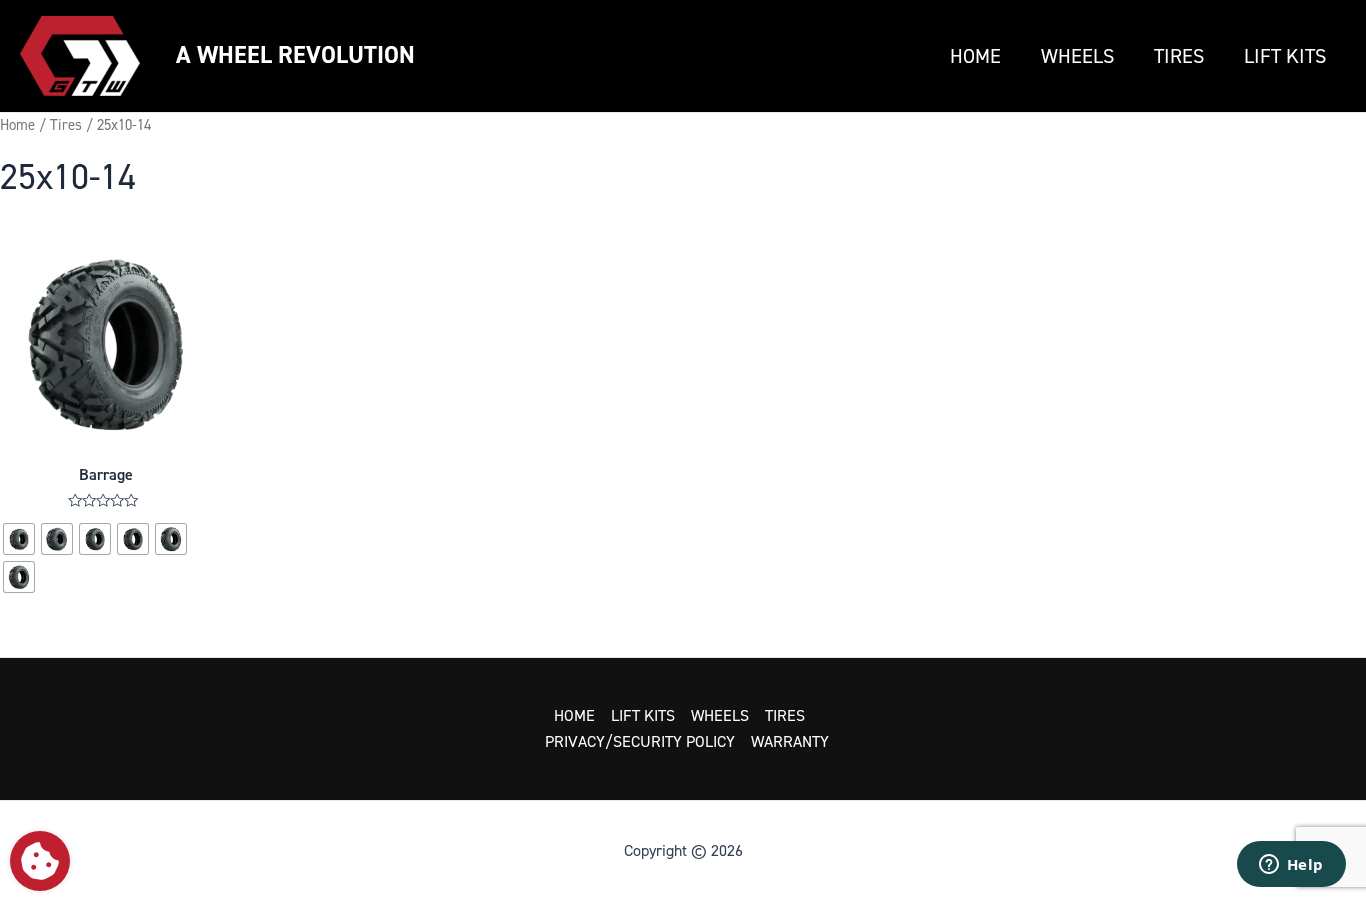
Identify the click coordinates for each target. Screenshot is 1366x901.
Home (975, 56)
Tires (1179, 56)
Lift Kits (1285, 56)
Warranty (790, 741)
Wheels (1077, 56)
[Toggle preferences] (40, 861)
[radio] (19, 539)
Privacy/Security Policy (640, 741)
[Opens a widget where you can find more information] (1291, 866)
